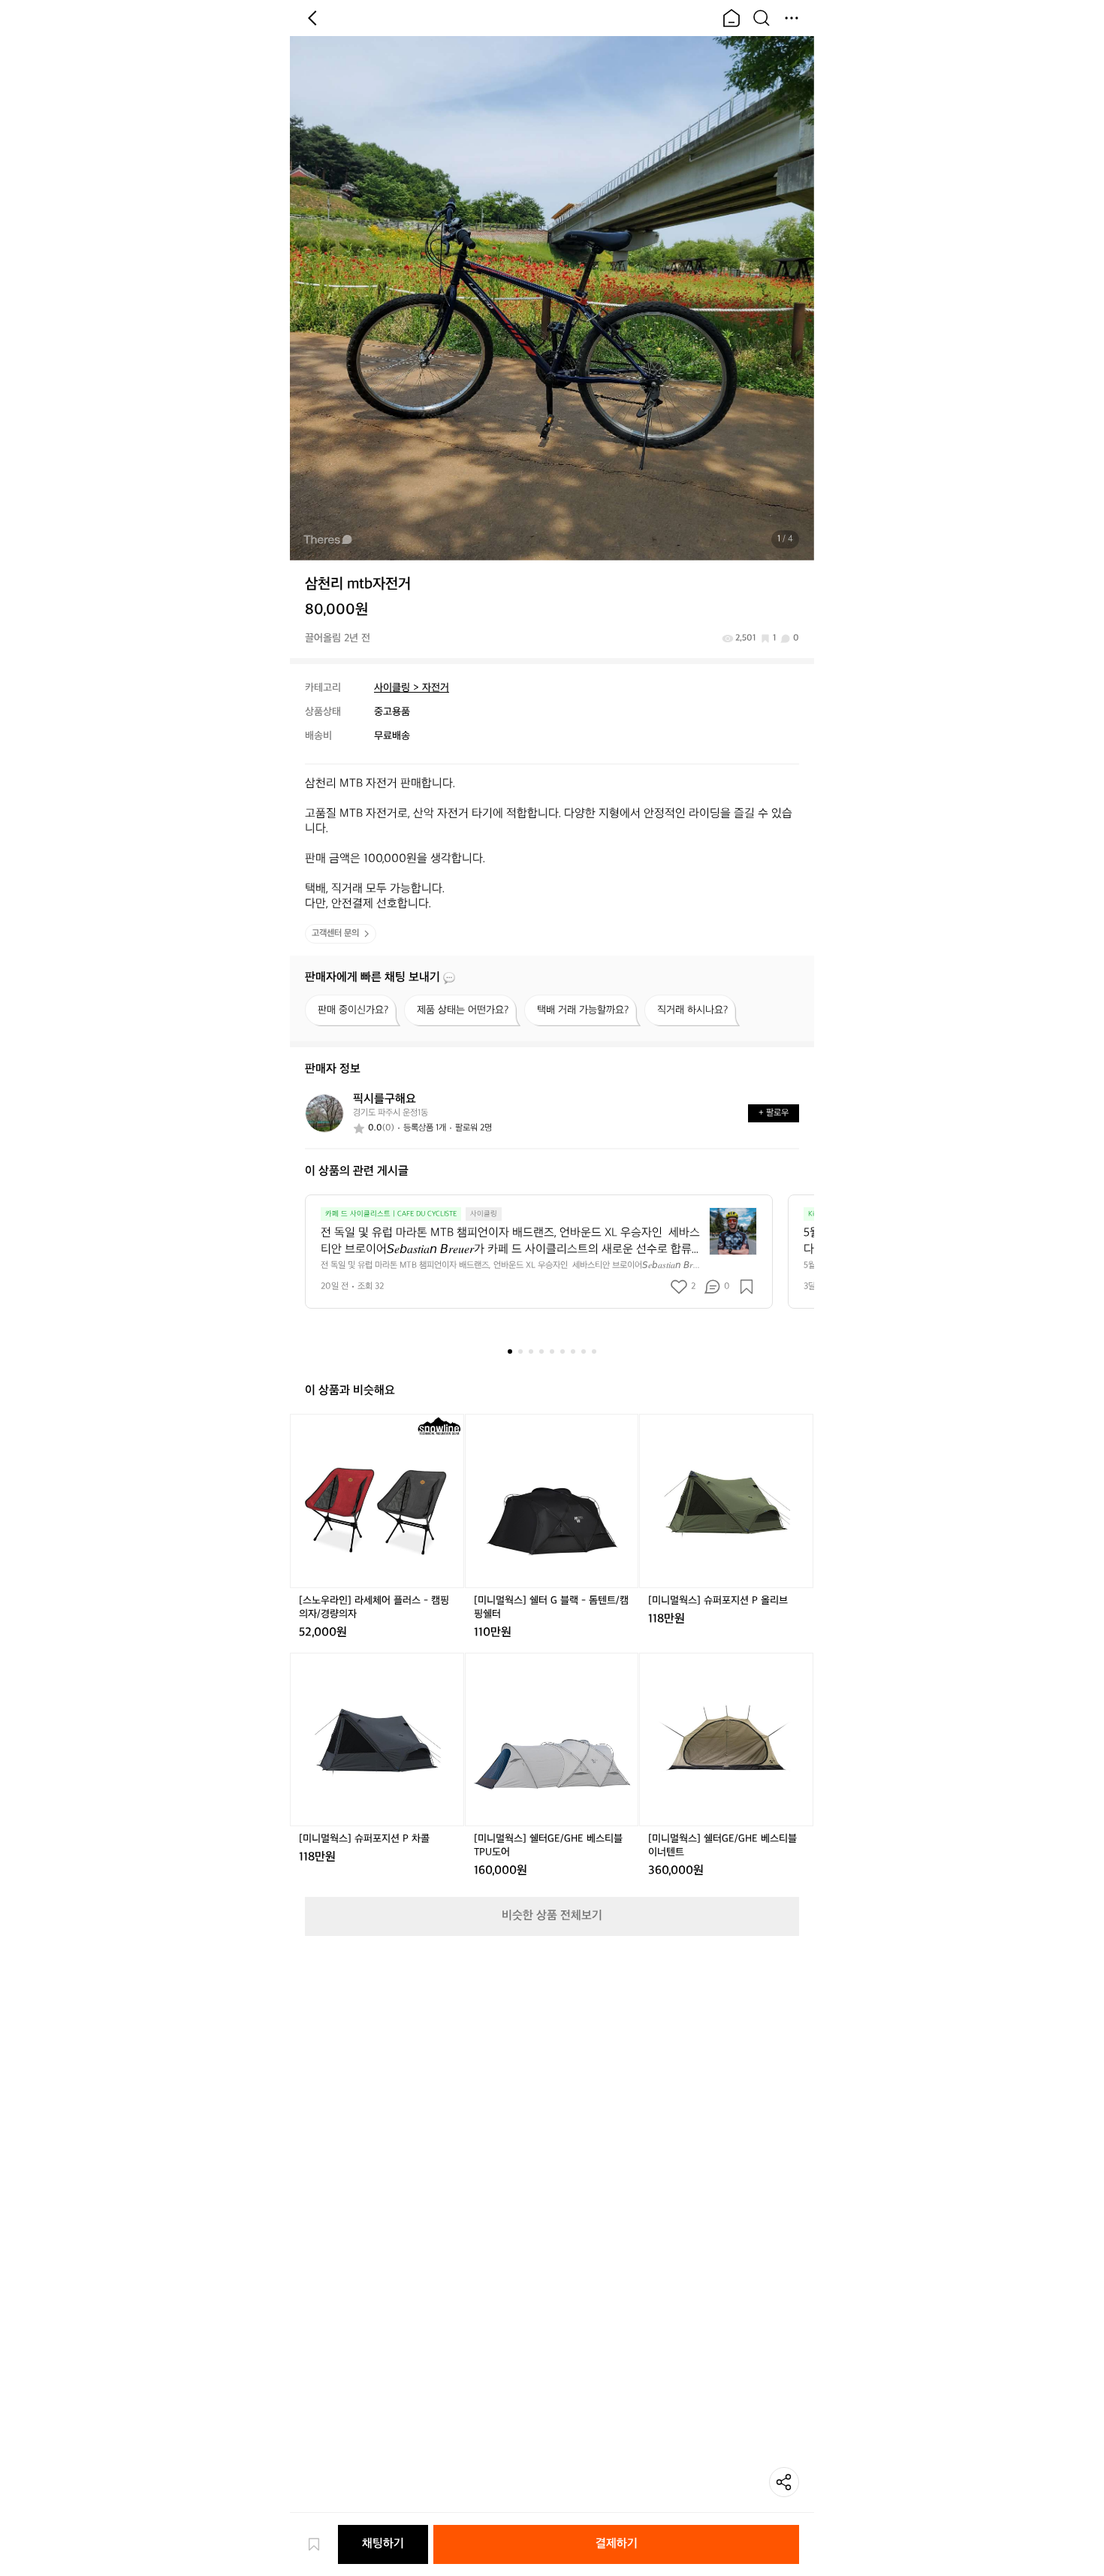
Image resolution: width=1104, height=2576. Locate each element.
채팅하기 (383, 2544)
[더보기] (792, 18)
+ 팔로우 (774, 1113)
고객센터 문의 (335, 933)
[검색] (762, 18)
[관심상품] (321, 2544)
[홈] (731, 18)
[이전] (312, 18)
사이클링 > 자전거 (412, 688)
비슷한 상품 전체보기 (552, 1916)
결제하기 (617, 2544)
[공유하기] (784, 2482)
